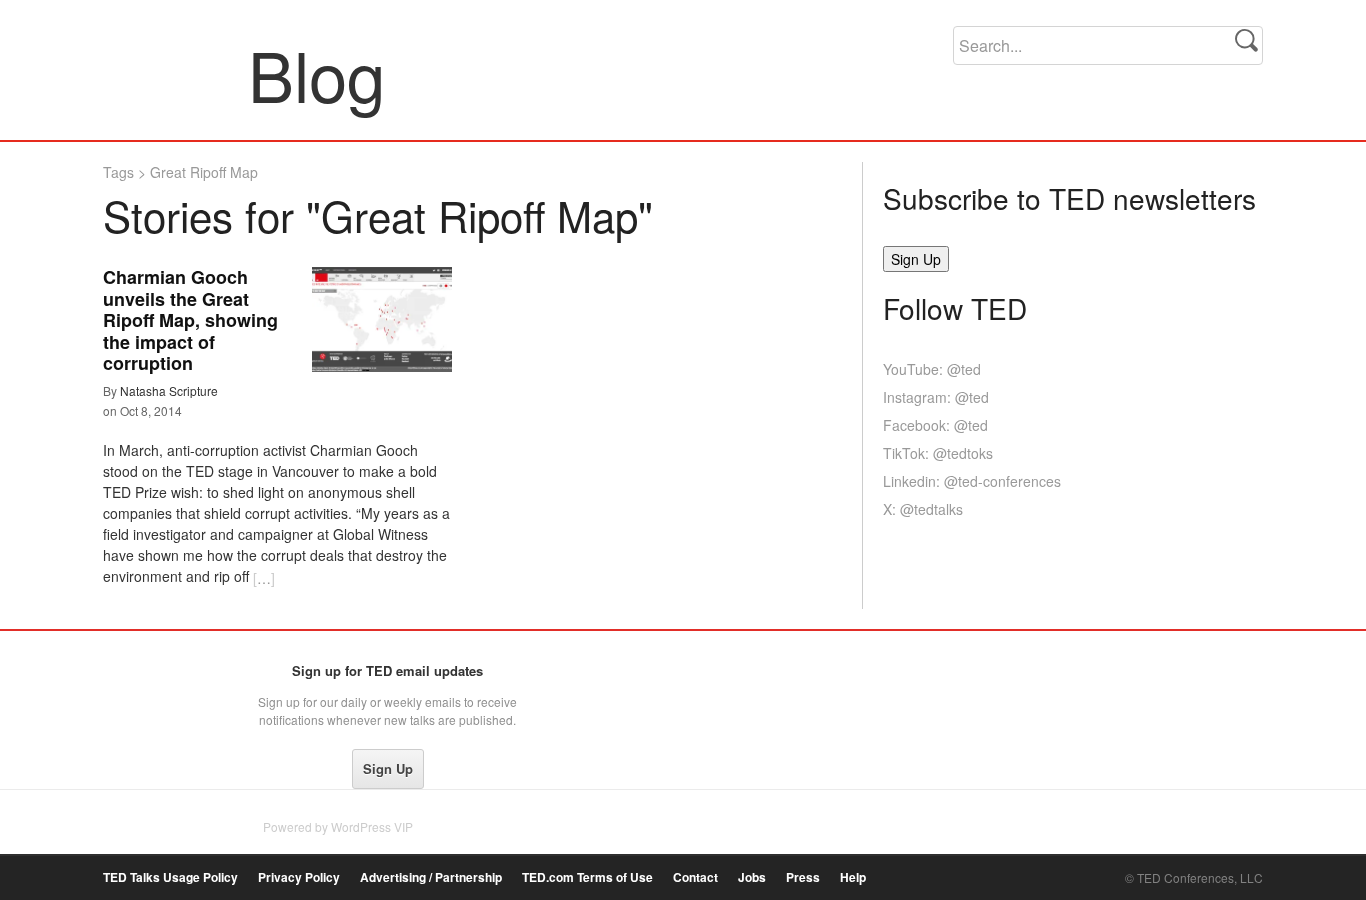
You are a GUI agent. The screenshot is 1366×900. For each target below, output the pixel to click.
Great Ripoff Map (204, 172)
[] (264, 578)
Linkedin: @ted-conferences (972, 481)
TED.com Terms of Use (587, 877)
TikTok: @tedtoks (938, 453)
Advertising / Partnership (431, 877)
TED (144, 676)
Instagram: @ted (936, 397)
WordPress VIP (372, 826)
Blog (176, 74)
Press (803, 877)
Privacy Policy (299, 877)
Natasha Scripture (169, 390)
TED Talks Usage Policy (170, 877)
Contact (695, 877)
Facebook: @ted (935, 425)
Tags (118, 172)
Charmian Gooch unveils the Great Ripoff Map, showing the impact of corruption (190, 320)
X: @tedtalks (923, 509)
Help (853, 877)
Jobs (752, 877)
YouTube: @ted (932, 369)
